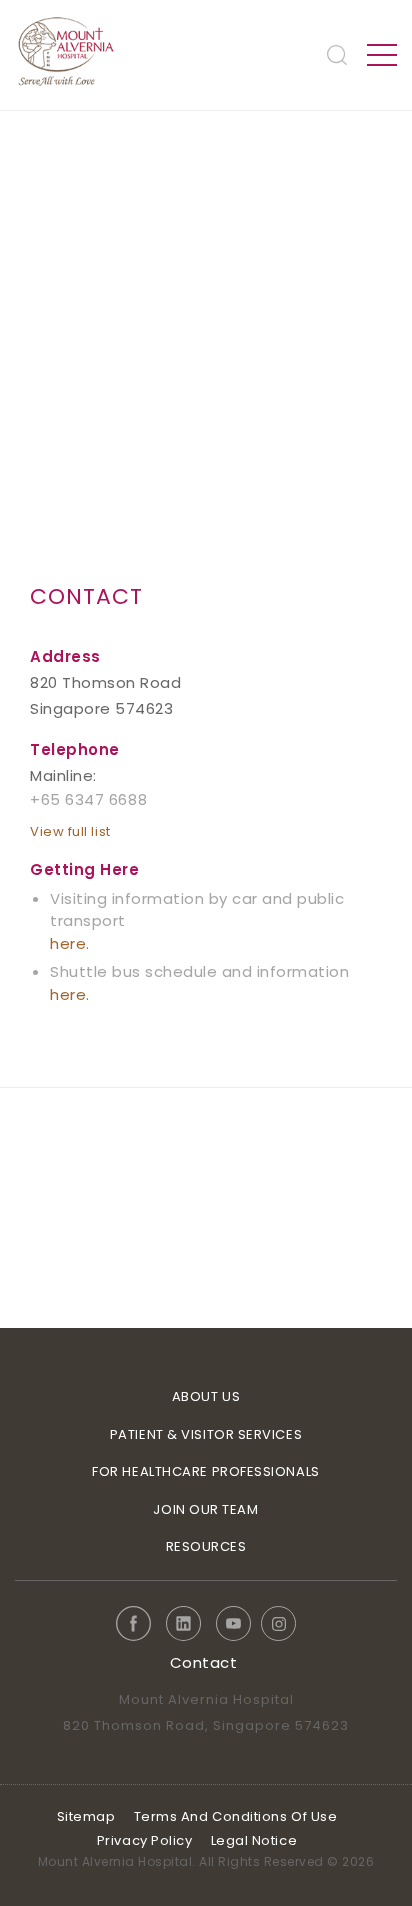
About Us (206, 1396)
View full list (70, 831)
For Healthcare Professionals (205, 1471)
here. (70, 943)
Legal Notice (254, 1840)
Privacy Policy (145, 1840)
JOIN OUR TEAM (205, 1509)
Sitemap (86, 1816)
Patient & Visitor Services (206, 1434)
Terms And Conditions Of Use (236, 1816)
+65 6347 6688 (88, 799)
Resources (206, 1546)
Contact (204, 1662)
